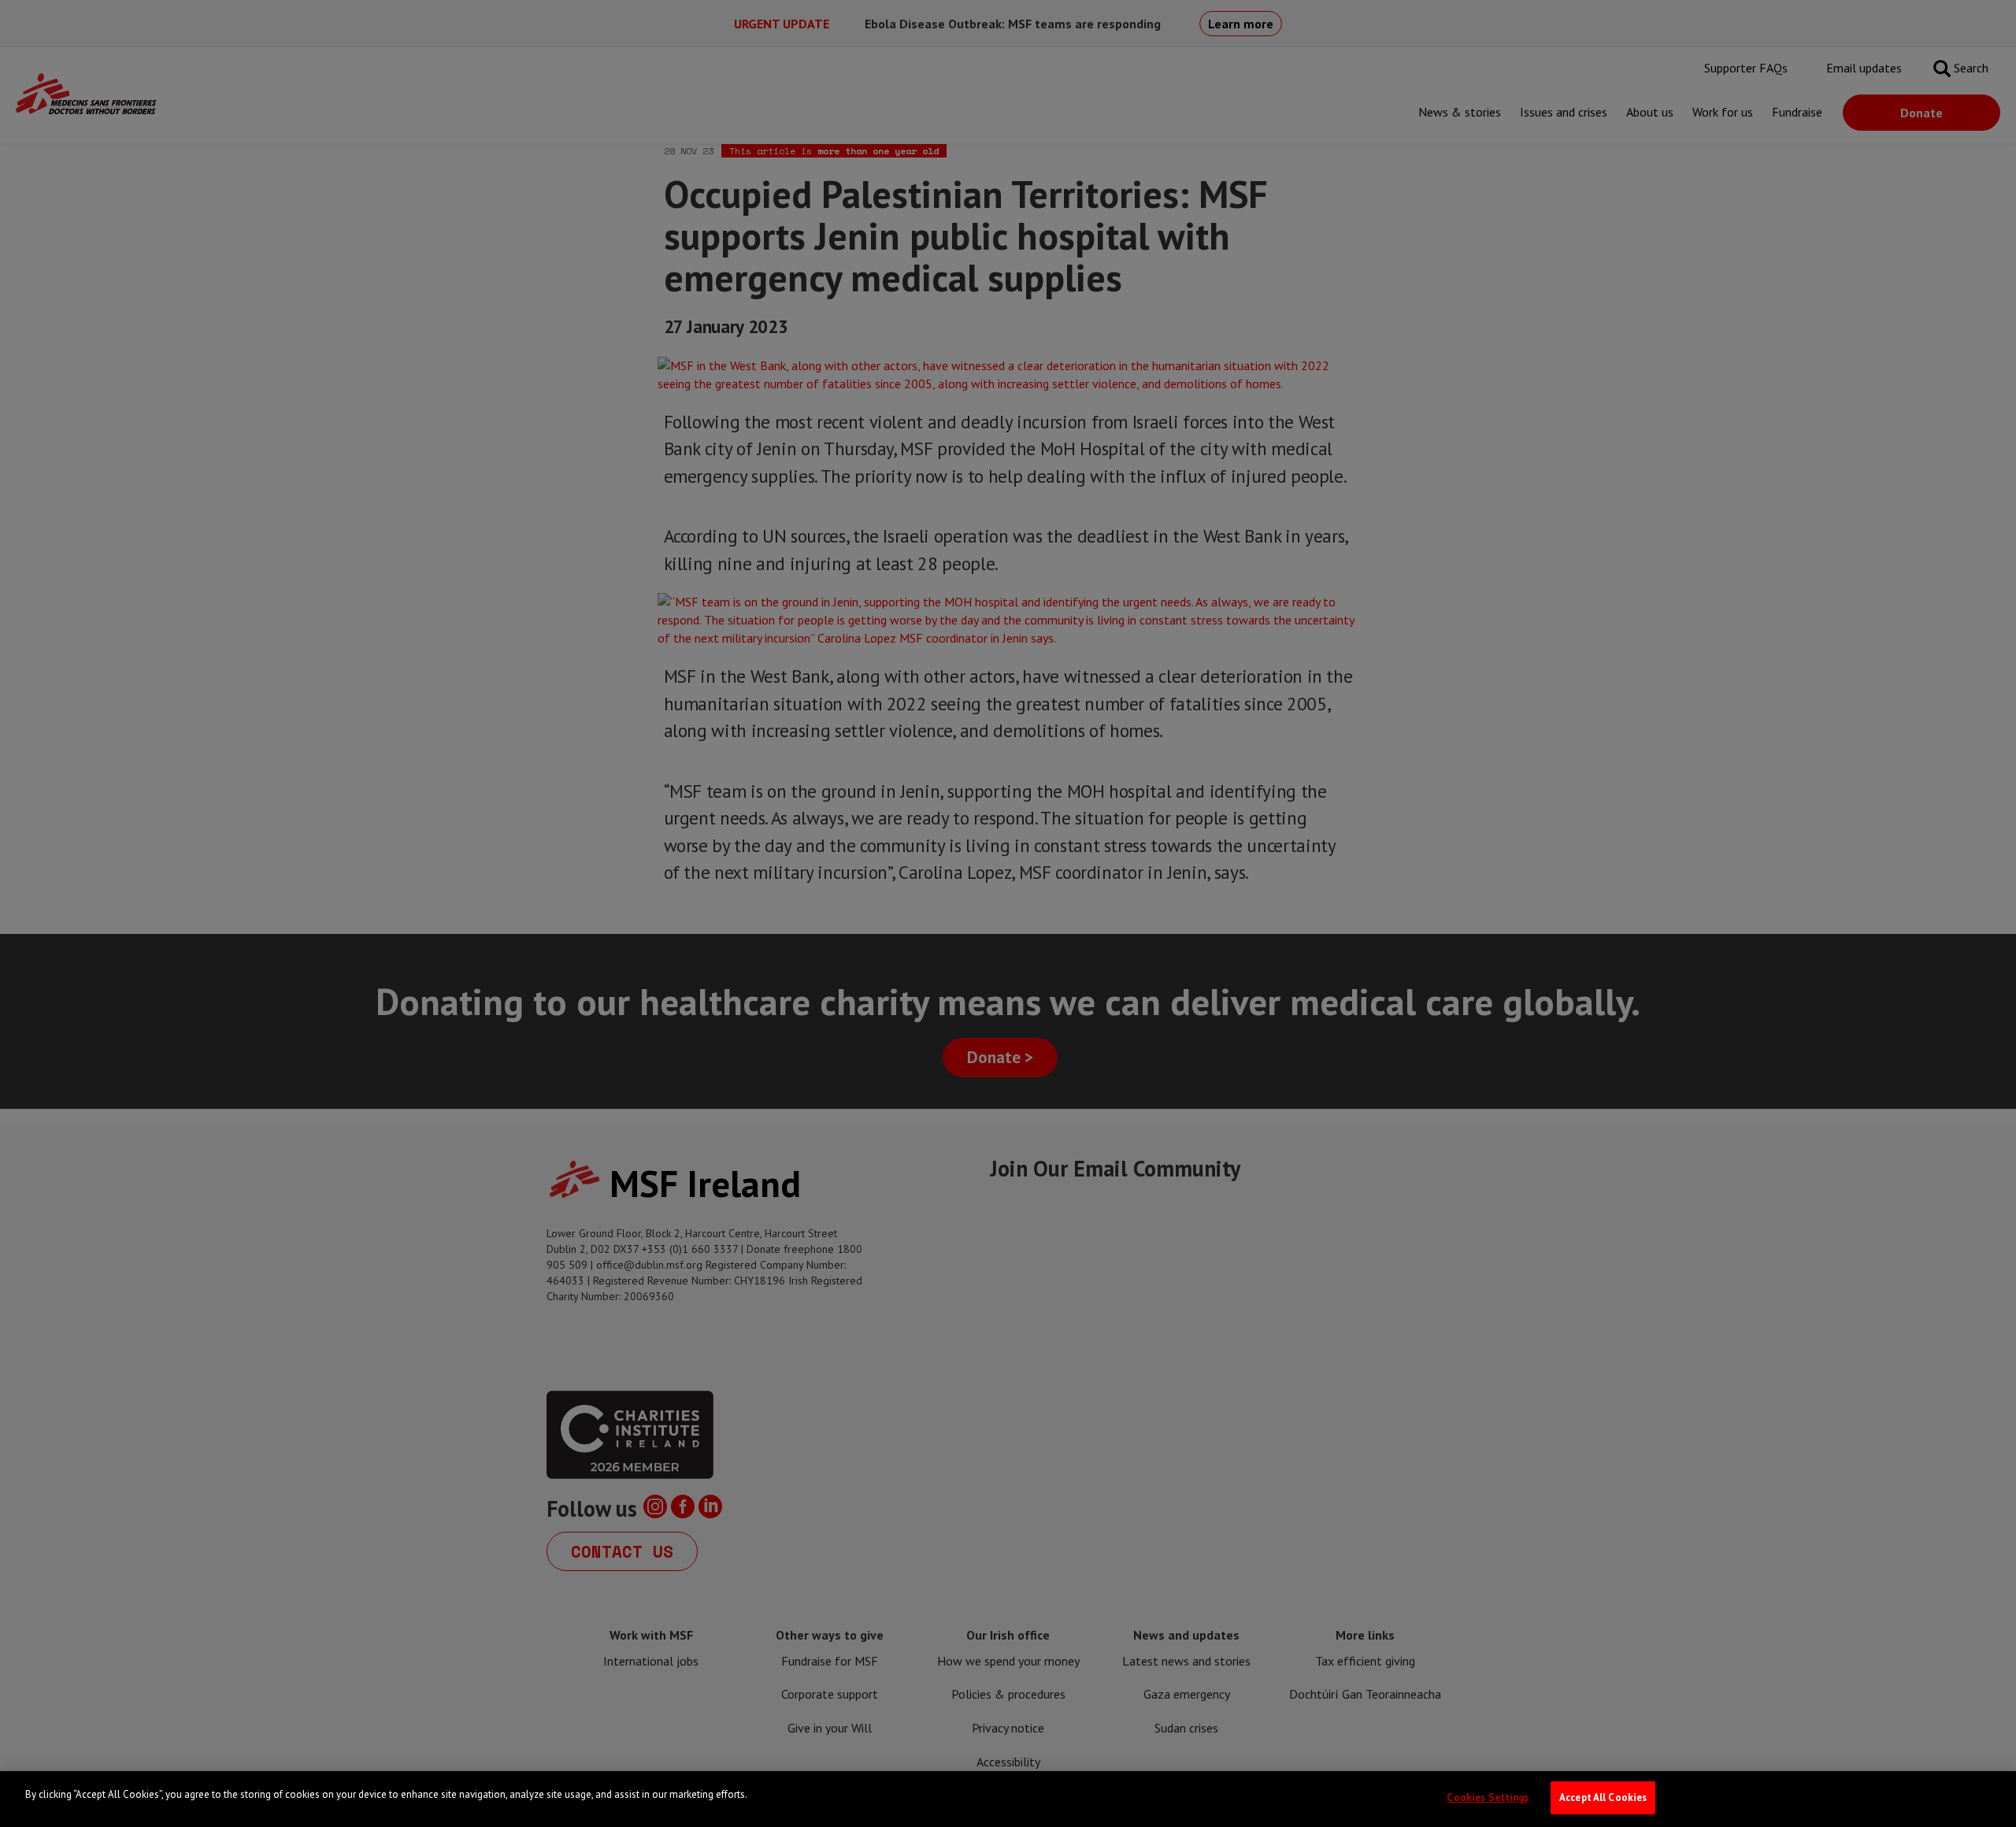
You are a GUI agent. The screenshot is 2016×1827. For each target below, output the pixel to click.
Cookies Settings (1488, 1797)
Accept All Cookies (1603, 1797)
